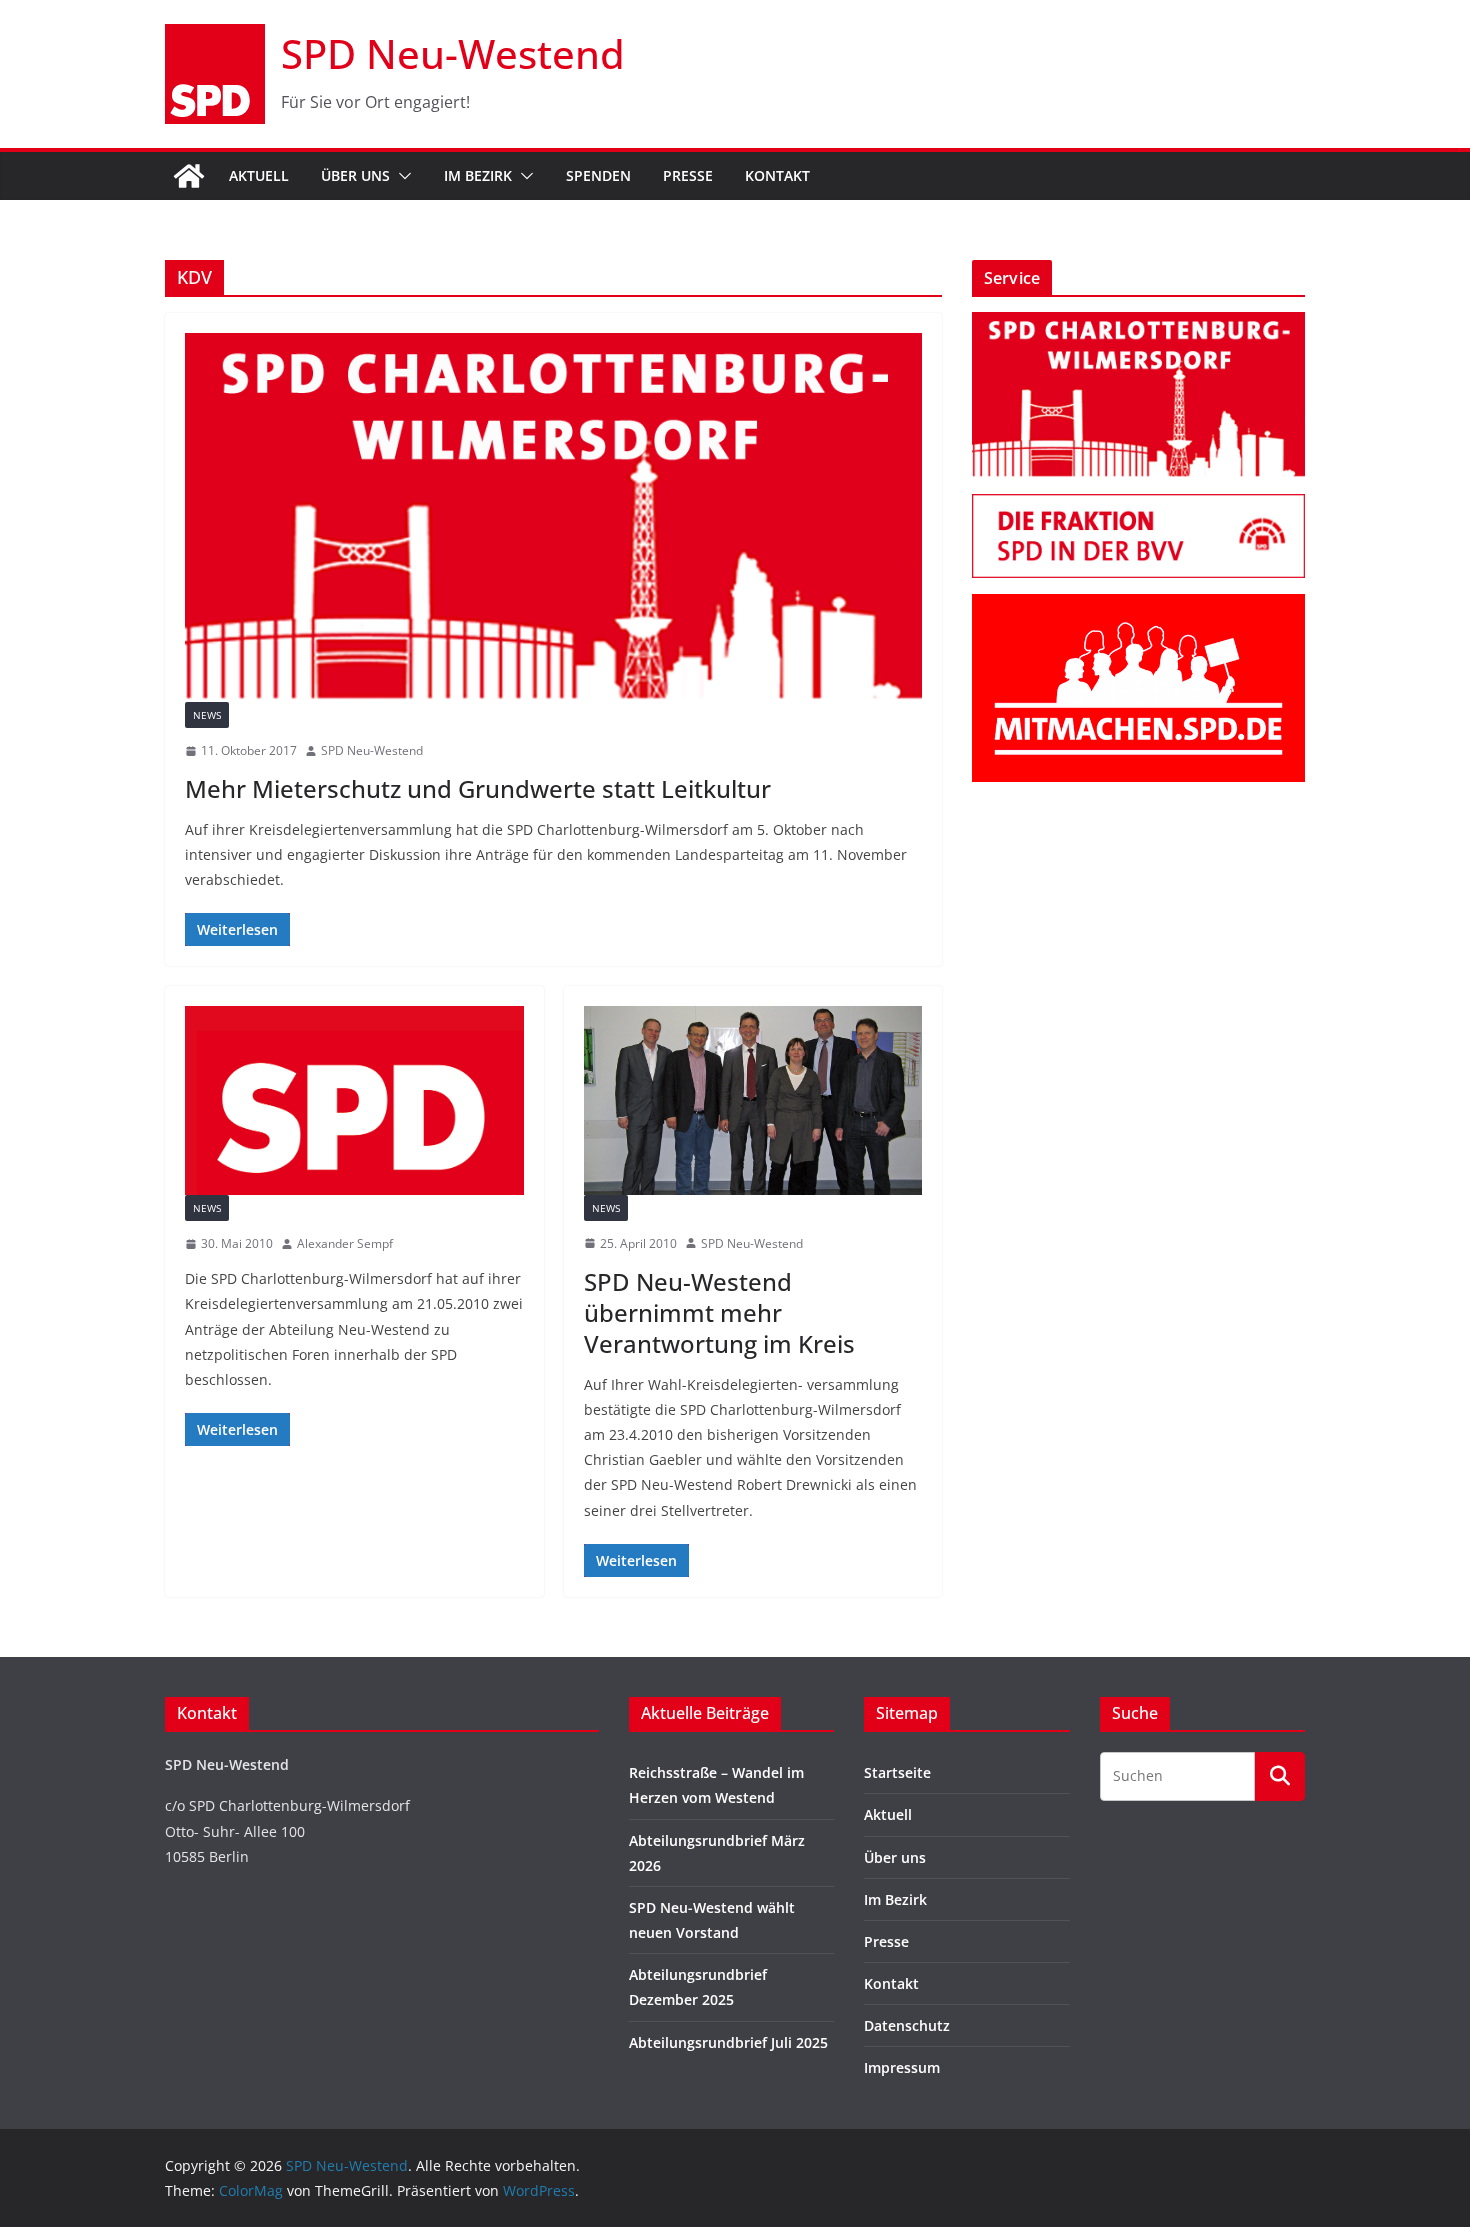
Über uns (355, 175)
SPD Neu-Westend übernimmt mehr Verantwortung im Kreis (719, 1312)
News (207, 715)
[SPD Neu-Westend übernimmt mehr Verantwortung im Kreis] (753, 1100)
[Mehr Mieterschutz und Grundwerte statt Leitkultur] (553, 517)
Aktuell (259, 175)
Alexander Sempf (345, 1243)
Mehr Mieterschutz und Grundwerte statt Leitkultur (478, 788)
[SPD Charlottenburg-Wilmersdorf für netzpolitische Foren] (354, 1100)
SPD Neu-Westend (453, 53)
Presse (688, 175)
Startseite (897, 1772)
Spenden (598, 175)
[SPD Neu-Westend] (189, 176)
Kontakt (777, 175)
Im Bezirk (478, 175)
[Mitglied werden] (1138, 606)
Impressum (902, 2067)
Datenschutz (907, 2025)
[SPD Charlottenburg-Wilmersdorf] (1138, 324)
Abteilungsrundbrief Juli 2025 (728, 2042)
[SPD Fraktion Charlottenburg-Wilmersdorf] (1138, 506)
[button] (401, 176)
